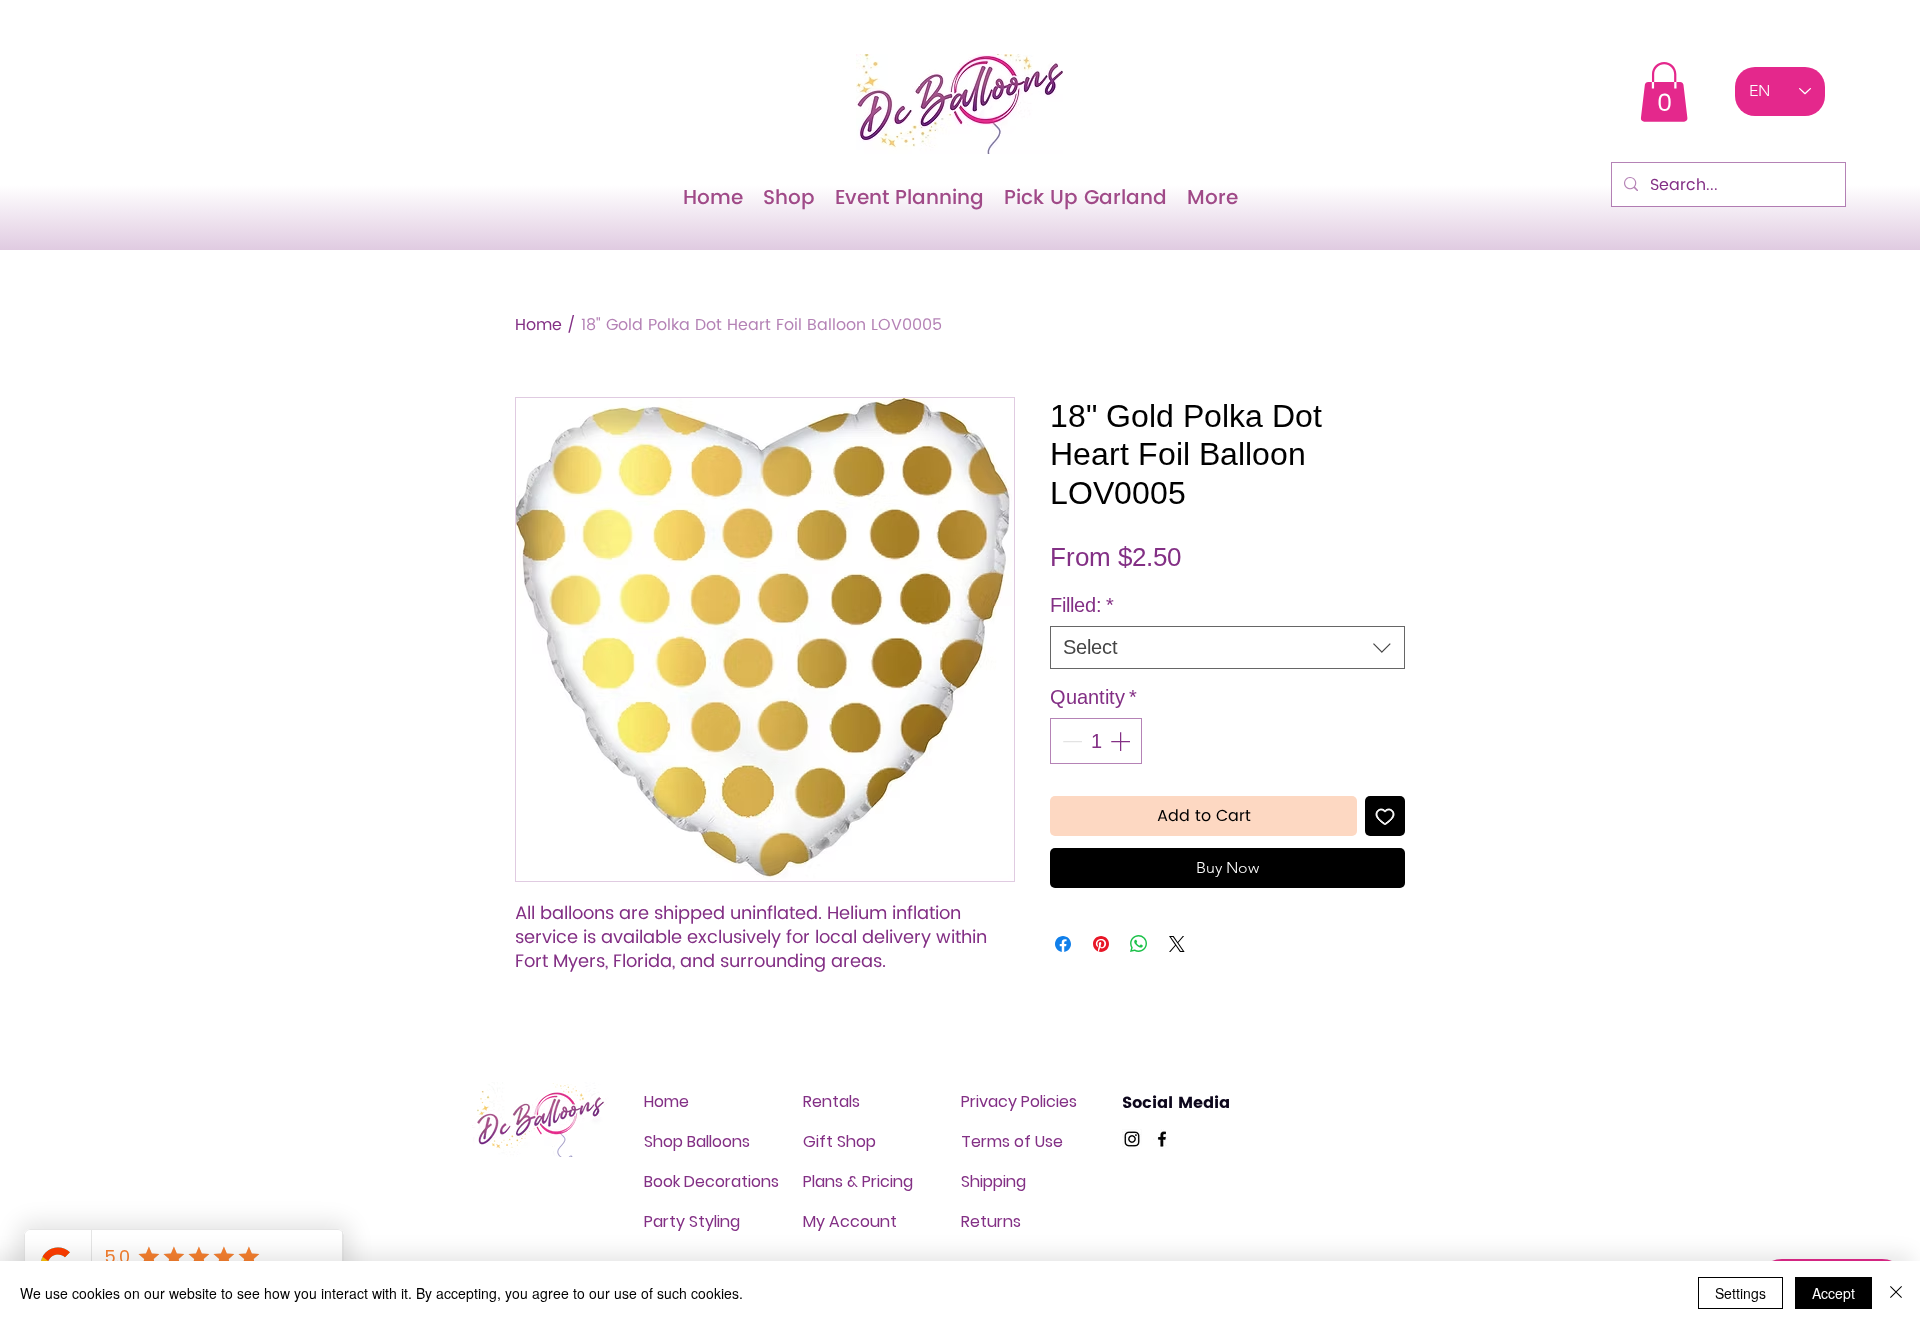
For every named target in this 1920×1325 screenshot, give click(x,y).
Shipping (993, 1181)
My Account (850, 1221)
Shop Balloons (697, 1141)
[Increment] (1122, 741)
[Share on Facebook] (1063, 944)
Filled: (1082, 605)
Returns (991, 1221)
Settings (1740, 1293)
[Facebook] (1162, 1139)
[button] (1664, 92)
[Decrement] (1070, 741)
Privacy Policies (1019, 1101)
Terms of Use (1012, 1141)
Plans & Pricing (858, 1181)
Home (538, 325)
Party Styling (692, 1221)
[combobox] (1227, 647)
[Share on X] (1177, 944)
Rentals (831, 1101)
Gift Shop (839, 1141)
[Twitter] (1132, 1139)
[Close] (1896, 1293)
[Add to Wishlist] (1385, 816)
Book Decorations (711, 1181)
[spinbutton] (1096, 741)
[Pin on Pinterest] (1101, 944)
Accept (1833, 1293)
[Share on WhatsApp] (1139, 944)
